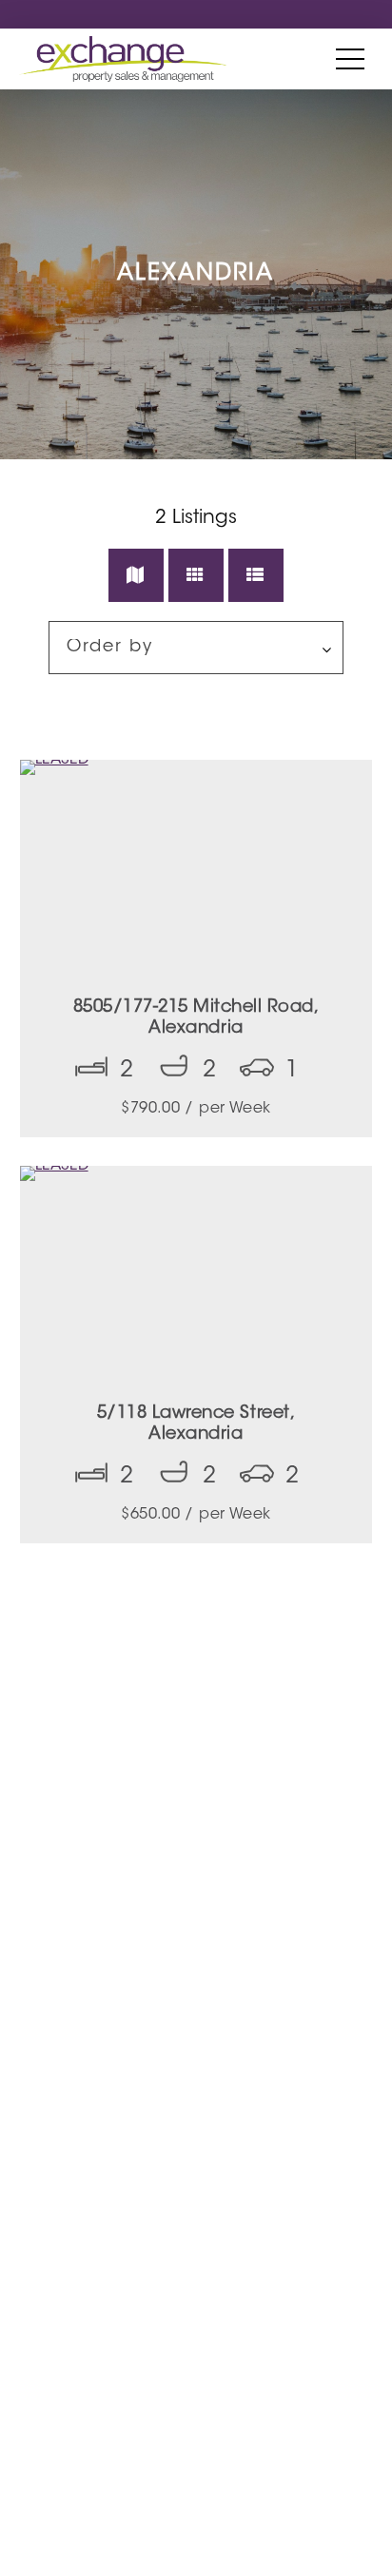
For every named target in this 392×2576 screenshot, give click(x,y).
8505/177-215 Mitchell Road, (196, 1018)
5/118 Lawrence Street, (196, 1424)
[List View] (256, 575)
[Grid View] (196, 575)
